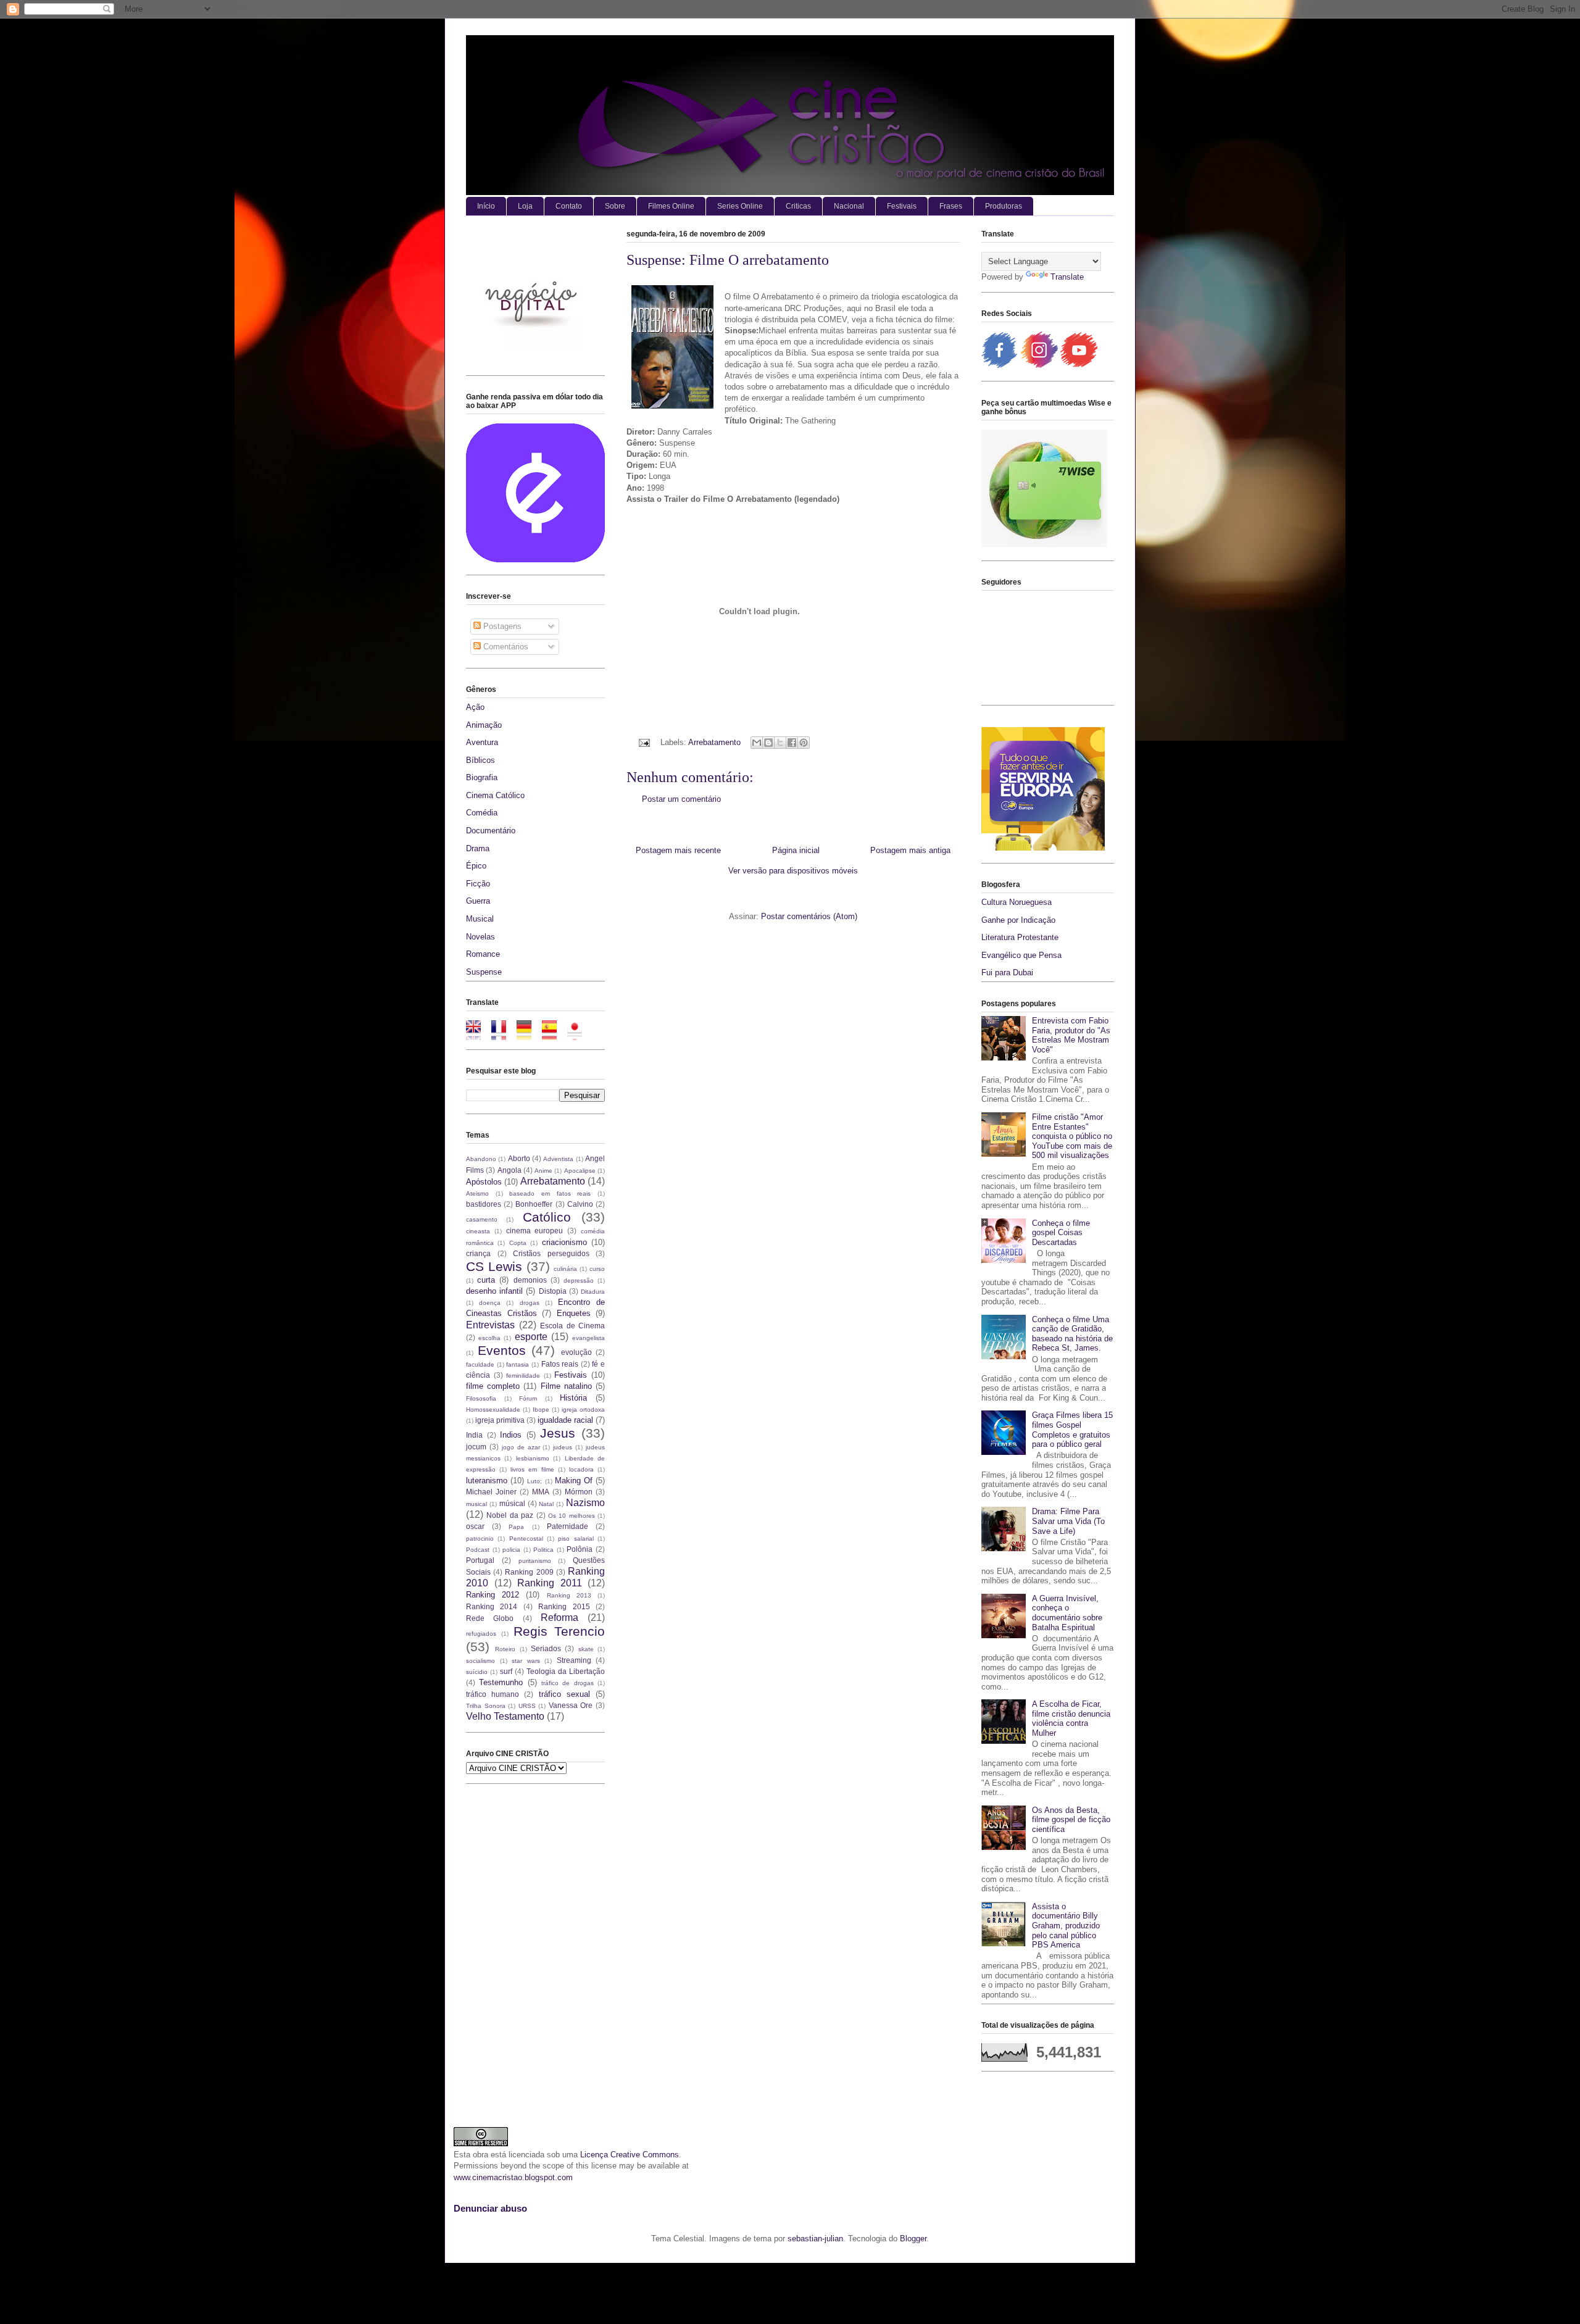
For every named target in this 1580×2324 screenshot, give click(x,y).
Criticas (798, 206)
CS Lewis (494, 1266)
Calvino (580, 1204)
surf (506, 1671)
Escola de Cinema (572, 1326)
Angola (509, 1170)
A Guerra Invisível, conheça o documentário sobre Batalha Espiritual (1067, 1613)
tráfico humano (493, 1694)
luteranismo (487, 1481)
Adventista (558, 1159)
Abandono (481, 1159)
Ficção (478, 884)
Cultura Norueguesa (1017, 902)
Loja (525, 206)
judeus (563, 1447)
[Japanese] (579, 1034)
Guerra (478, 901)
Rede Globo (490, 1618)
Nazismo (585, 1503)
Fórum (528, 1398)
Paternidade (568, 1526)
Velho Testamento (505, 1716)
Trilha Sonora (486, 1706)
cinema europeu (535, 1231)
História (573, 1398)
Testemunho (501, 1682)
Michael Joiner (491, 1492)
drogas (530, 1303)
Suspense (484, 972)
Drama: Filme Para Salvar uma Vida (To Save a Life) (1068, 1521)
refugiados (481, 1634)
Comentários (505, 647)
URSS (527, 1706)
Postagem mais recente (678, 850)
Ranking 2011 (550, 1583)
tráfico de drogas (568, 1683)
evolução (576, 1352)
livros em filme (532, 1469)
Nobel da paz (510, 1515)
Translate (1067, 277)
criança (478, 1253)
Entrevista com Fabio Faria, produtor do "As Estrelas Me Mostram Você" (1071, 1035)
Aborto (519, 1158)
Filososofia (481, 1398)
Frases (951, 206)
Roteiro (505, 1649)
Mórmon (579, 1492)
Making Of (574, 1481)
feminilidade (523, 1376)
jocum (476, 1447)
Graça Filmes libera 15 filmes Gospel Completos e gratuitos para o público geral (1072, 1430)
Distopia (553, 1291)
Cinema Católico (495, 795)
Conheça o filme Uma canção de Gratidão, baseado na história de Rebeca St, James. (1072, 1334)
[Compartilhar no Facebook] (792, 743)
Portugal (480, 1560)
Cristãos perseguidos (551, 1253)
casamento (482, 1219)
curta (486, 1280)
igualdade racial (565, 1420)
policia (511, 1550)
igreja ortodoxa (583, 1410)
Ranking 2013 (569, 1595)
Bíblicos (480, 760)
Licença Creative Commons (630, 2155)
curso (597, 1269)
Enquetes (574, 1313)
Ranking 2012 (493, 1595)
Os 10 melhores (572, 1516)
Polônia (580, 1549)
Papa (516, 1527)
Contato (569, 206)
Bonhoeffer (534, 1204)
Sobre (615, 206)
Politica (543, 1550)
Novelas (480, 937)
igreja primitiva (500, 1420)
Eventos (502, 1350)
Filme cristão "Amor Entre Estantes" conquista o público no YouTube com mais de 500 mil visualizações (1072, 1136)
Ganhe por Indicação (1018, 920)
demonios (530, 1280)
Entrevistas (490, 1325)
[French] (503, 1034)
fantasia (518, 1364)
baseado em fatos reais (550, 1193)
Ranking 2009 (529, 1572)
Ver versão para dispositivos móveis (793, 871)
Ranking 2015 (564, 1606)
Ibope (541, 1410)
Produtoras (1004, 206)
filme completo (493, 1386)
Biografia (482, 777)
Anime (543, 1171)
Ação (475, 707)
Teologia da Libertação (566, 1671)
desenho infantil (494, 1291)
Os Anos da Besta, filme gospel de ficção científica (1071, 1820)
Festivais (902, 206)
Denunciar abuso (490, 2208)
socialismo (480, 1661)
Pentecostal (526, 1539)
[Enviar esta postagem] (643, 742)
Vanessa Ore (571, 1705)
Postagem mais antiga (910, 850)
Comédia (482, 813)
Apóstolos (484, 1182)
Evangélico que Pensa (1021, 955)
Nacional (849, 206)
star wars (526, 1661)
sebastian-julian (815, 2239)
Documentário (491, 831)
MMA (541, 1492)
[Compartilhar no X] (780, 743)
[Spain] (553, 1034)
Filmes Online (671, 206)
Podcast (478, 1550)
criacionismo (564, 1242)
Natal (546, 1504)
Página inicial (796, 850)
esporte (531, 1337)
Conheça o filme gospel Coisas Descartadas (1061, 1233)
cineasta (478, 1231)
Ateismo (477, 1193)
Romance (483, 954)
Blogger (913, 2239)
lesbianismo (533, 1458)
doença (490, 1303)
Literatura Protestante (1020, 937)
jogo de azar (521, 1447)
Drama (478, 848)
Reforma (559, 1618)
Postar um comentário (681, 799)
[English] (477, 1034)
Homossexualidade (493, 1410)
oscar (475, 1526)
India (474, 1435)
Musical (480, 919)
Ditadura (593, 1292)
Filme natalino (566, 1386)
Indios (511, 1435)
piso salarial (576, 1539)
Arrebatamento (714, 742)
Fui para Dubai (1007, 972)
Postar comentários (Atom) (809, 916)
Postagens (501, 626)
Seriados (546, 1648)
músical (512, 1503)
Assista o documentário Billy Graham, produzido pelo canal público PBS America (1066, 1926)
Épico (476, 866)
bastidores (484, 1204)
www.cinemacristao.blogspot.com (513, 2177)
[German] (528, 1034)
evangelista (588, 1338)
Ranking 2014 (492, 1606)
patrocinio (480, 1539)
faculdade (480, 1364)
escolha (489, 1338)
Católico (547, 1217)
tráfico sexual (564, 1694)
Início (486, 206)
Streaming (574, 1660)
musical (476, 1504)
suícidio (477, 1672)
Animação (484, 725)
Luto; (534, 1481)
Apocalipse (580, 1171)
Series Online (740, 206)
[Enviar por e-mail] (757, 743)
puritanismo (535, 1561)
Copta (518, 1243)
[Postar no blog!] (768, 743)
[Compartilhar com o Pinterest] (804, 743)
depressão (579, 1281)
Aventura (482, 742)
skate (586, 1649)
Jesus (558, 1433)
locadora (581, 1469)
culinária (565, 1269)
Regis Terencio (559, 1631)
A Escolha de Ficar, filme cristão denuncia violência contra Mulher (1071, 1718)
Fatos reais (560, 1364)
